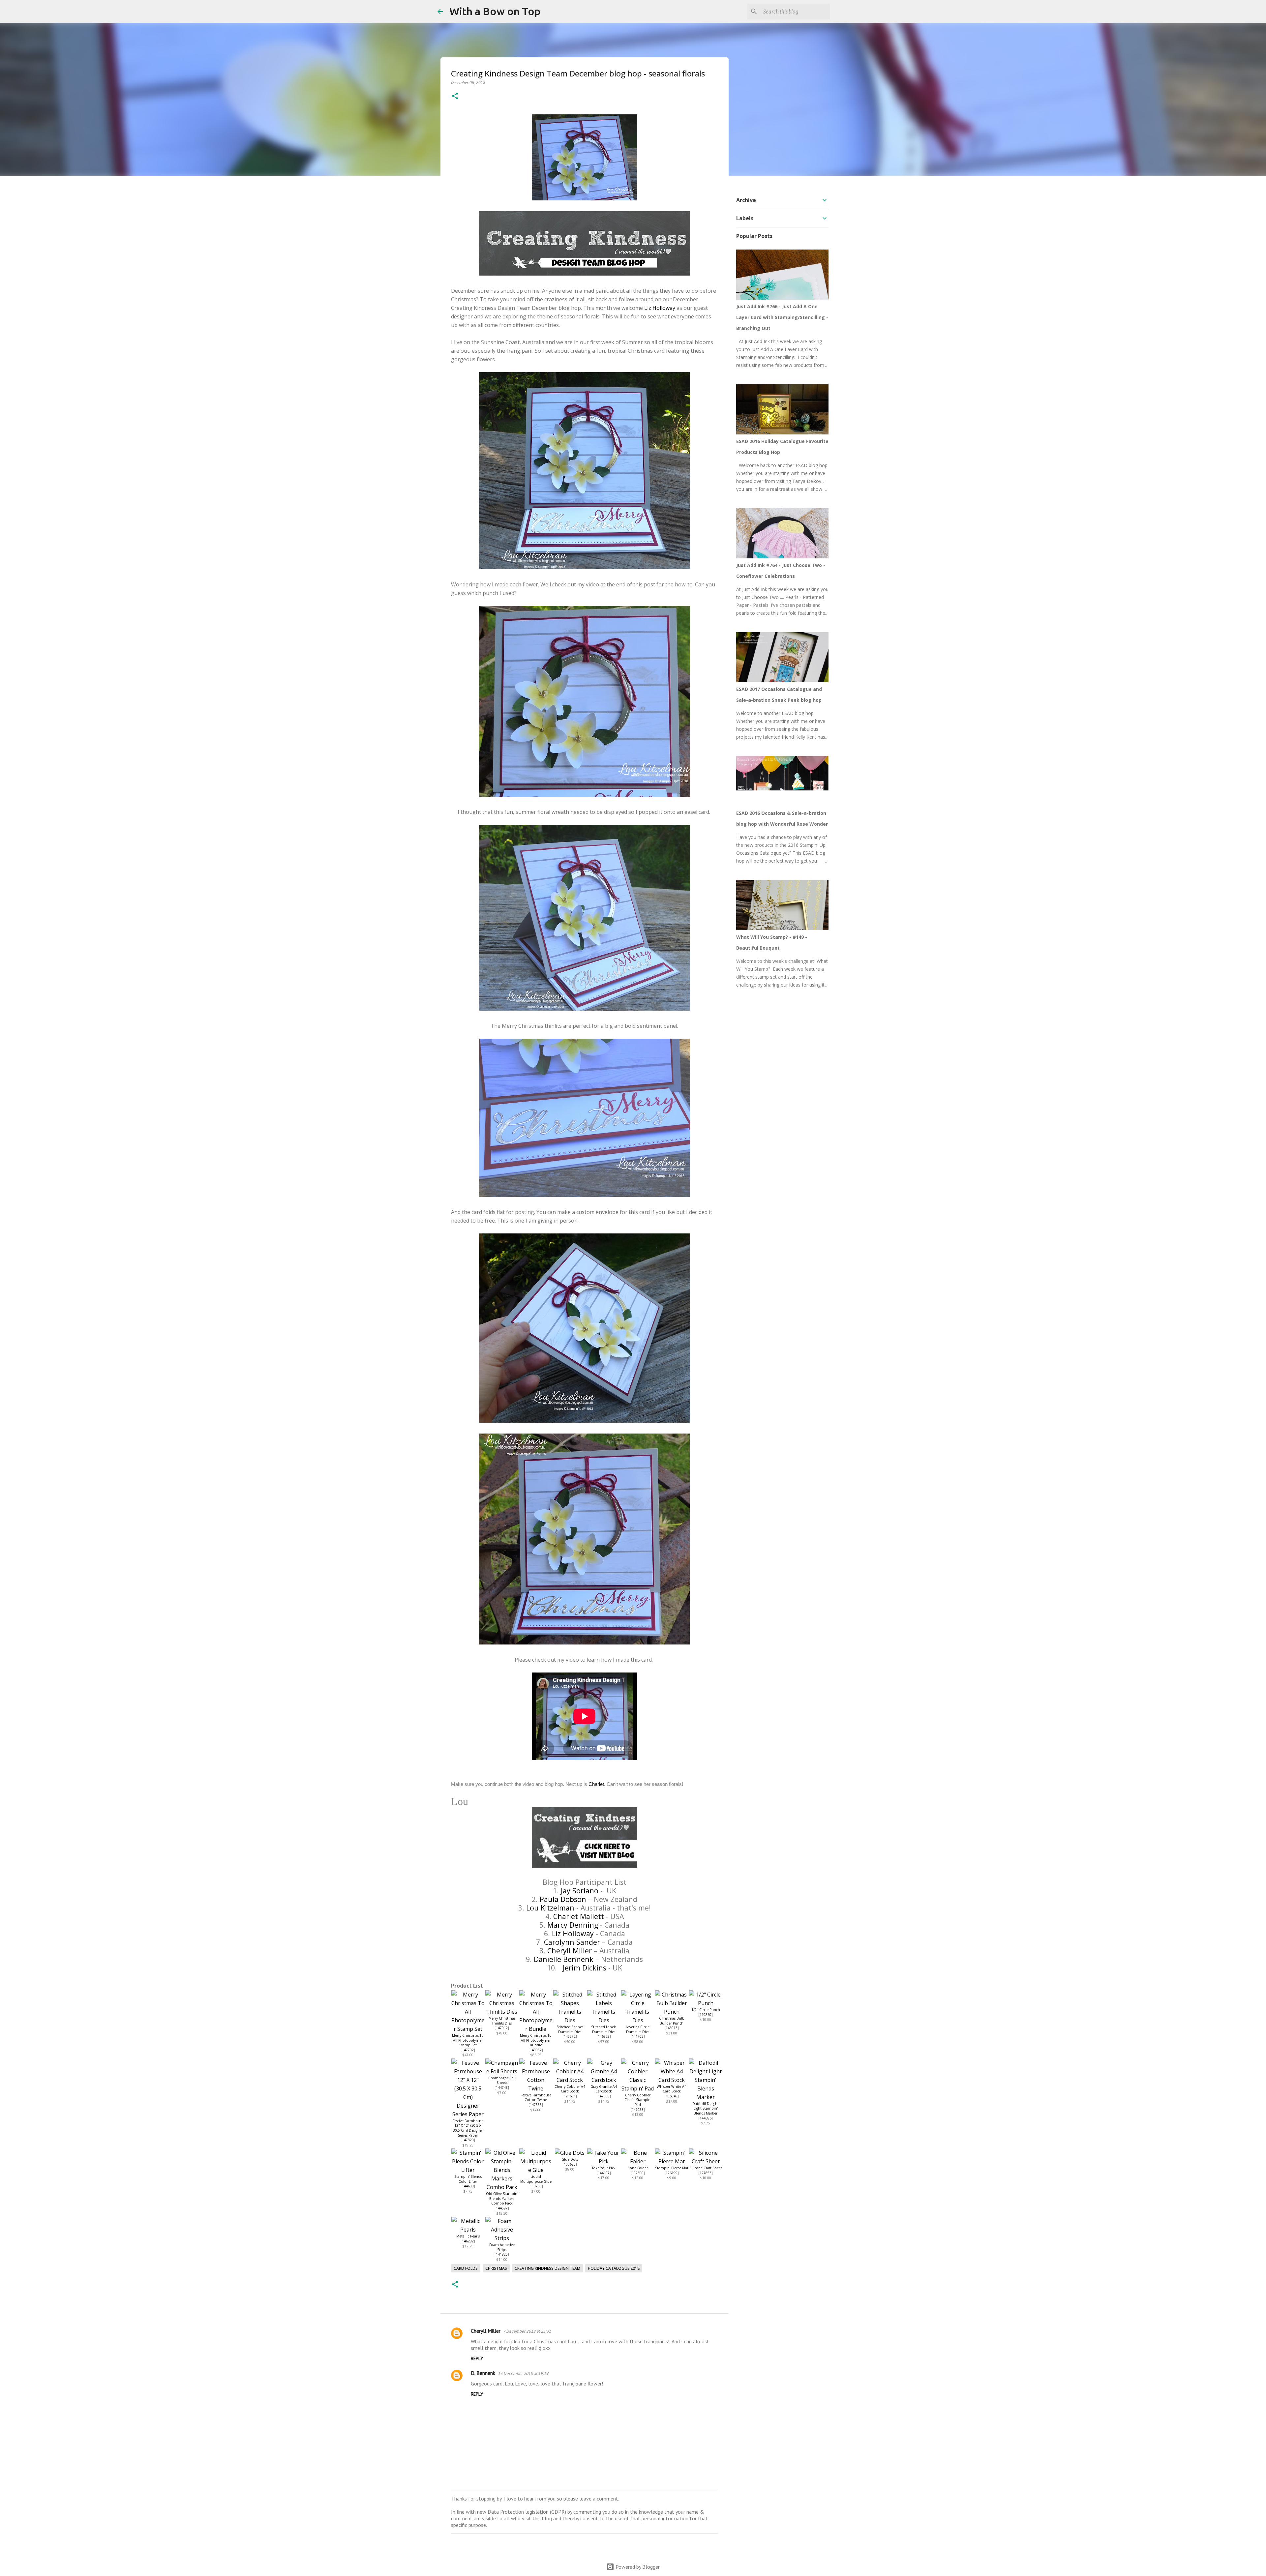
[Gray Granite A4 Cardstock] (604, 2080)
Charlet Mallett (579, 1916)
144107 (604, 2173)
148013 (672, 2028)
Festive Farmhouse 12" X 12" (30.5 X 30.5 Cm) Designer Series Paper (468, 2128)
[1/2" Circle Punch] (706, 2003)
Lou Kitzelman (550, 1908)
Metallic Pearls (468, 2236)
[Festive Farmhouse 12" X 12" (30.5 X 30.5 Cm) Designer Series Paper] (468, 2114)
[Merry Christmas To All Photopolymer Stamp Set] (468, 2029)
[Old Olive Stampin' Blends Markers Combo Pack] (502, 2187)
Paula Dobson (563, 1899)
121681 (570, 2096)
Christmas (496, 2268)
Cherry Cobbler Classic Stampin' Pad (638, 2100)
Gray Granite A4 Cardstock (604, 2089)
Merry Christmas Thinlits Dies (502, 2021)
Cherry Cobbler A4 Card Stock (570, 2089)
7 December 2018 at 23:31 (527, 2331)
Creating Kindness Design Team (547, 2268)
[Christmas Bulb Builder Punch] (672, 2012)
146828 (604, 2036)
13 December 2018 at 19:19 (523, 2373)
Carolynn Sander (572, 1942)
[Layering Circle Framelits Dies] (638, 2020)
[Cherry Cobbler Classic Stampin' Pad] (638, 2088)
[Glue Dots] (570, 2153)
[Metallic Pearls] (468, 2230)
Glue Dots (570, 2159)
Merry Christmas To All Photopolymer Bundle (536, 2040)
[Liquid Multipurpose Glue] (536, 2170)
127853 (706, 2173)
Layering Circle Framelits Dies (638, 2029)
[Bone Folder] (638, 2161)
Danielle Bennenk (564, 1959)
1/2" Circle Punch (706, 2010)
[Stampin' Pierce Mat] (672, 2161)
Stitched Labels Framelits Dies (604, 2029)
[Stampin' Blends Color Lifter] (468, 2170)
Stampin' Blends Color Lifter (468, 2179)
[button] (455, 96)
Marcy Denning (573, 1925)
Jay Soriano (580, 1891)
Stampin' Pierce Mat (672, 2168)
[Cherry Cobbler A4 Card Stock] (570, 2080)
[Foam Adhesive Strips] (502, 2238)
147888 (536, 2105)
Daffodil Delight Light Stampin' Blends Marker (706, 2108)
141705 (638, 2036)
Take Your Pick (604, 2168)
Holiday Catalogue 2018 (614, 2268)
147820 (468, 2140)
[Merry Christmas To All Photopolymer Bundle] (536, 2029)
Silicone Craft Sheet (706, 2168)
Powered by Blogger (637, 2567)
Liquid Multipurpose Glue (536, 2179)
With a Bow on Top (495, 11)
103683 (570, 2164)
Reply (477, 2358)
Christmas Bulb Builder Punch (672, 2021)
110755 (536, 2186)
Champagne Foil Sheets (502, 2080)
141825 (502, 2254)
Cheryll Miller (570, 1951)
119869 (706, 2015)
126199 (672, 2173)
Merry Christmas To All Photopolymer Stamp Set (468, 2040)
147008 (604, 2096)
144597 (502, 2208)
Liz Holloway (660, 308)
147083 (638, 2110)
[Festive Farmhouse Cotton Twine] (536, 2088)
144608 (468, 2186)
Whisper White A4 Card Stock (672, 2089)
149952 (536, 2050)
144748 (502, 2087)
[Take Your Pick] (604, 2161)
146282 (468, 2241)
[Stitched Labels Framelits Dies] (604, 2020)
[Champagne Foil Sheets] (502, 2071)
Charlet (596, 1784)
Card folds (466, 2268)
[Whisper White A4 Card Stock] (672, 2080)
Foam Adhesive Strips (502, 2247)
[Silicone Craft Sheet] (706, 2161)
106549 (672, 2096)
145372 (570, 2036)
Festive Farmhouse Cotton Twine (536, 2098)
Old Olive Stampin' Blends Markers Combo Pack (502, 2198)
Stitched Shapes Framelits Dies (570, 2029)
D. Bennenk (483, 2373)
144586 (706, 2118)
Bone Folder (638, 2168)
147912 (502, 2028)
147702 (468, 2050)
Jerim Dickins (585, 1968)
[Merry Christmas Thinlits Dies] (502, 2012)
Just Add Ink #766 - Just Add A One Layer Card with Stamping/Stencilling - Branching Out (782, 317)
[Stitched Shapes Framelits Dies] (570, 2020)
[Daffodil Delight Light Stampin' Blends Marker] (706, 2097)
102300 (638, 2173)
